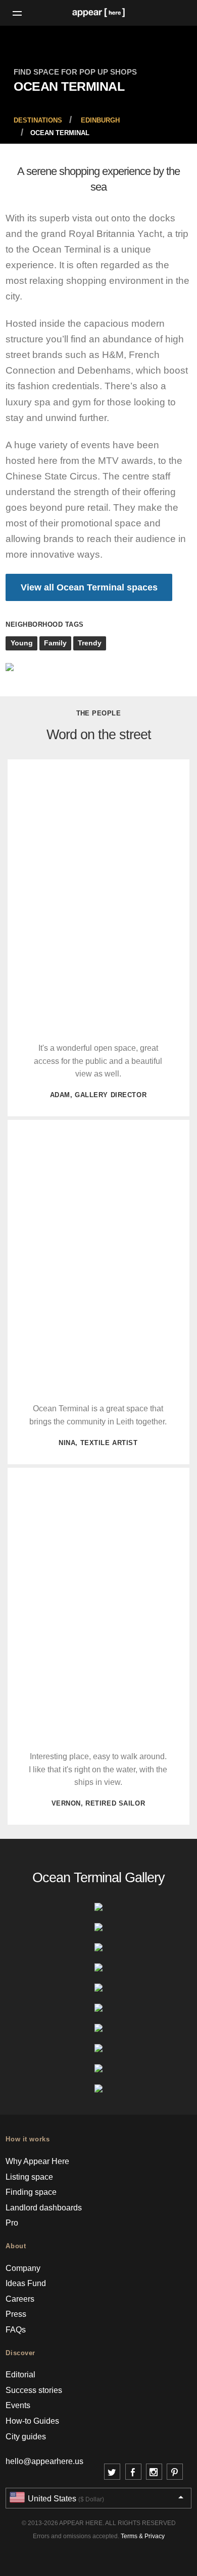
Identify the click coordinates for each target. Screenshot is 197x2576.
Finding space (31, 2192)
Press (16, 2314)
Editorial (20, 2375)
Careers (20, 2299)
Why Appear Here (37, 2161)
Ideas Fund (26, 2283)
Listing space (29, 2177)
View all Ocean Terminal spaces (89, 587)
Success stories (34, 2390)
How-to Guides (32, 2421)
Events (18, 2405)
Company (23, 2268)
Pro (12, 2223)
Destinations (38, 121)
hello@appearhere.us (44, 2461)
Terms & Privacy (143, 2536)
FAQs (16, 2330)
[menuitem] (38, 120)
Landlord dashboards (44, 2208)
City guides (26, 2437)
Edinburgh (100, 121)
